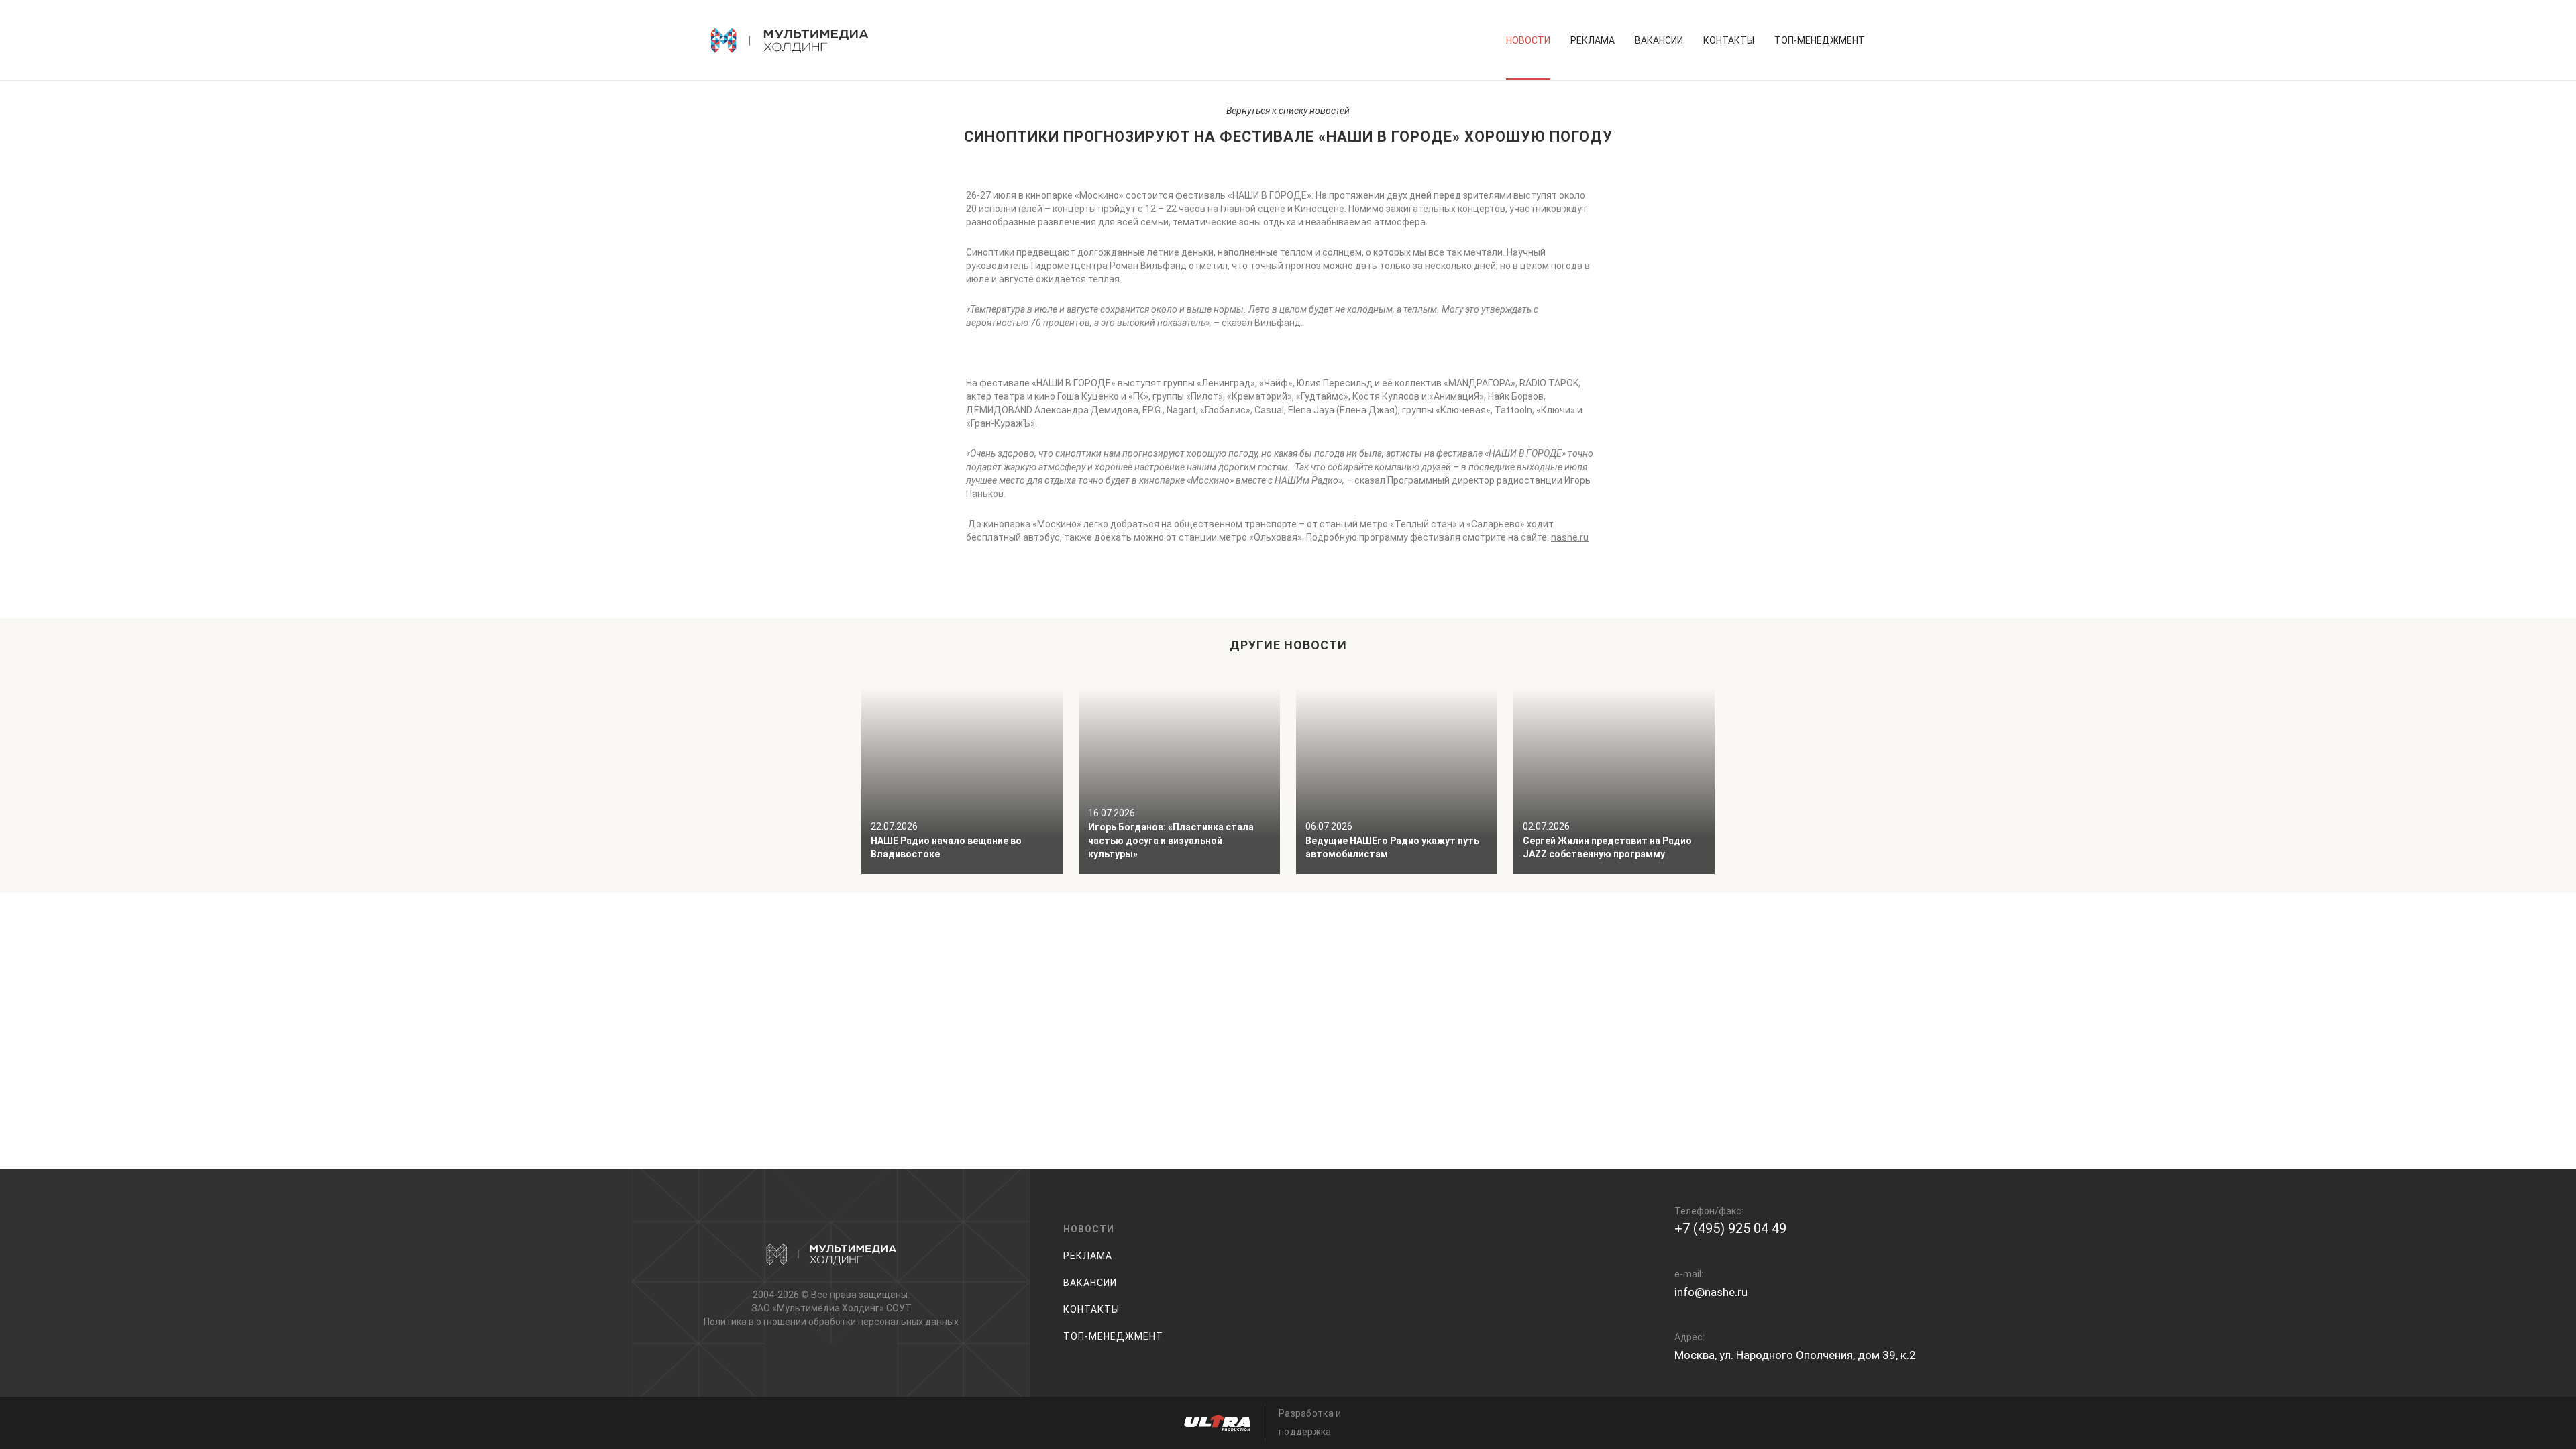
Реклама (1593, 40)
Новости (1528, 40)
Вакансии (1659, 40)
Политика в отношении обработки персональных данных (831, 1322)
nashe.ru (1570, 537)
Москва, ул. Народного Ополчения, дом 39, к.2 (1795, 1355)
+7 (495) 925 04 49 (1730, 1228)
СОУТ (899, 1308)
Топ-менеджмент (1820, 40)
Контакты (1729, 40)
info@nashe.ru (1711, 1292)
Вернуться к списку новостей (1288, 111)
